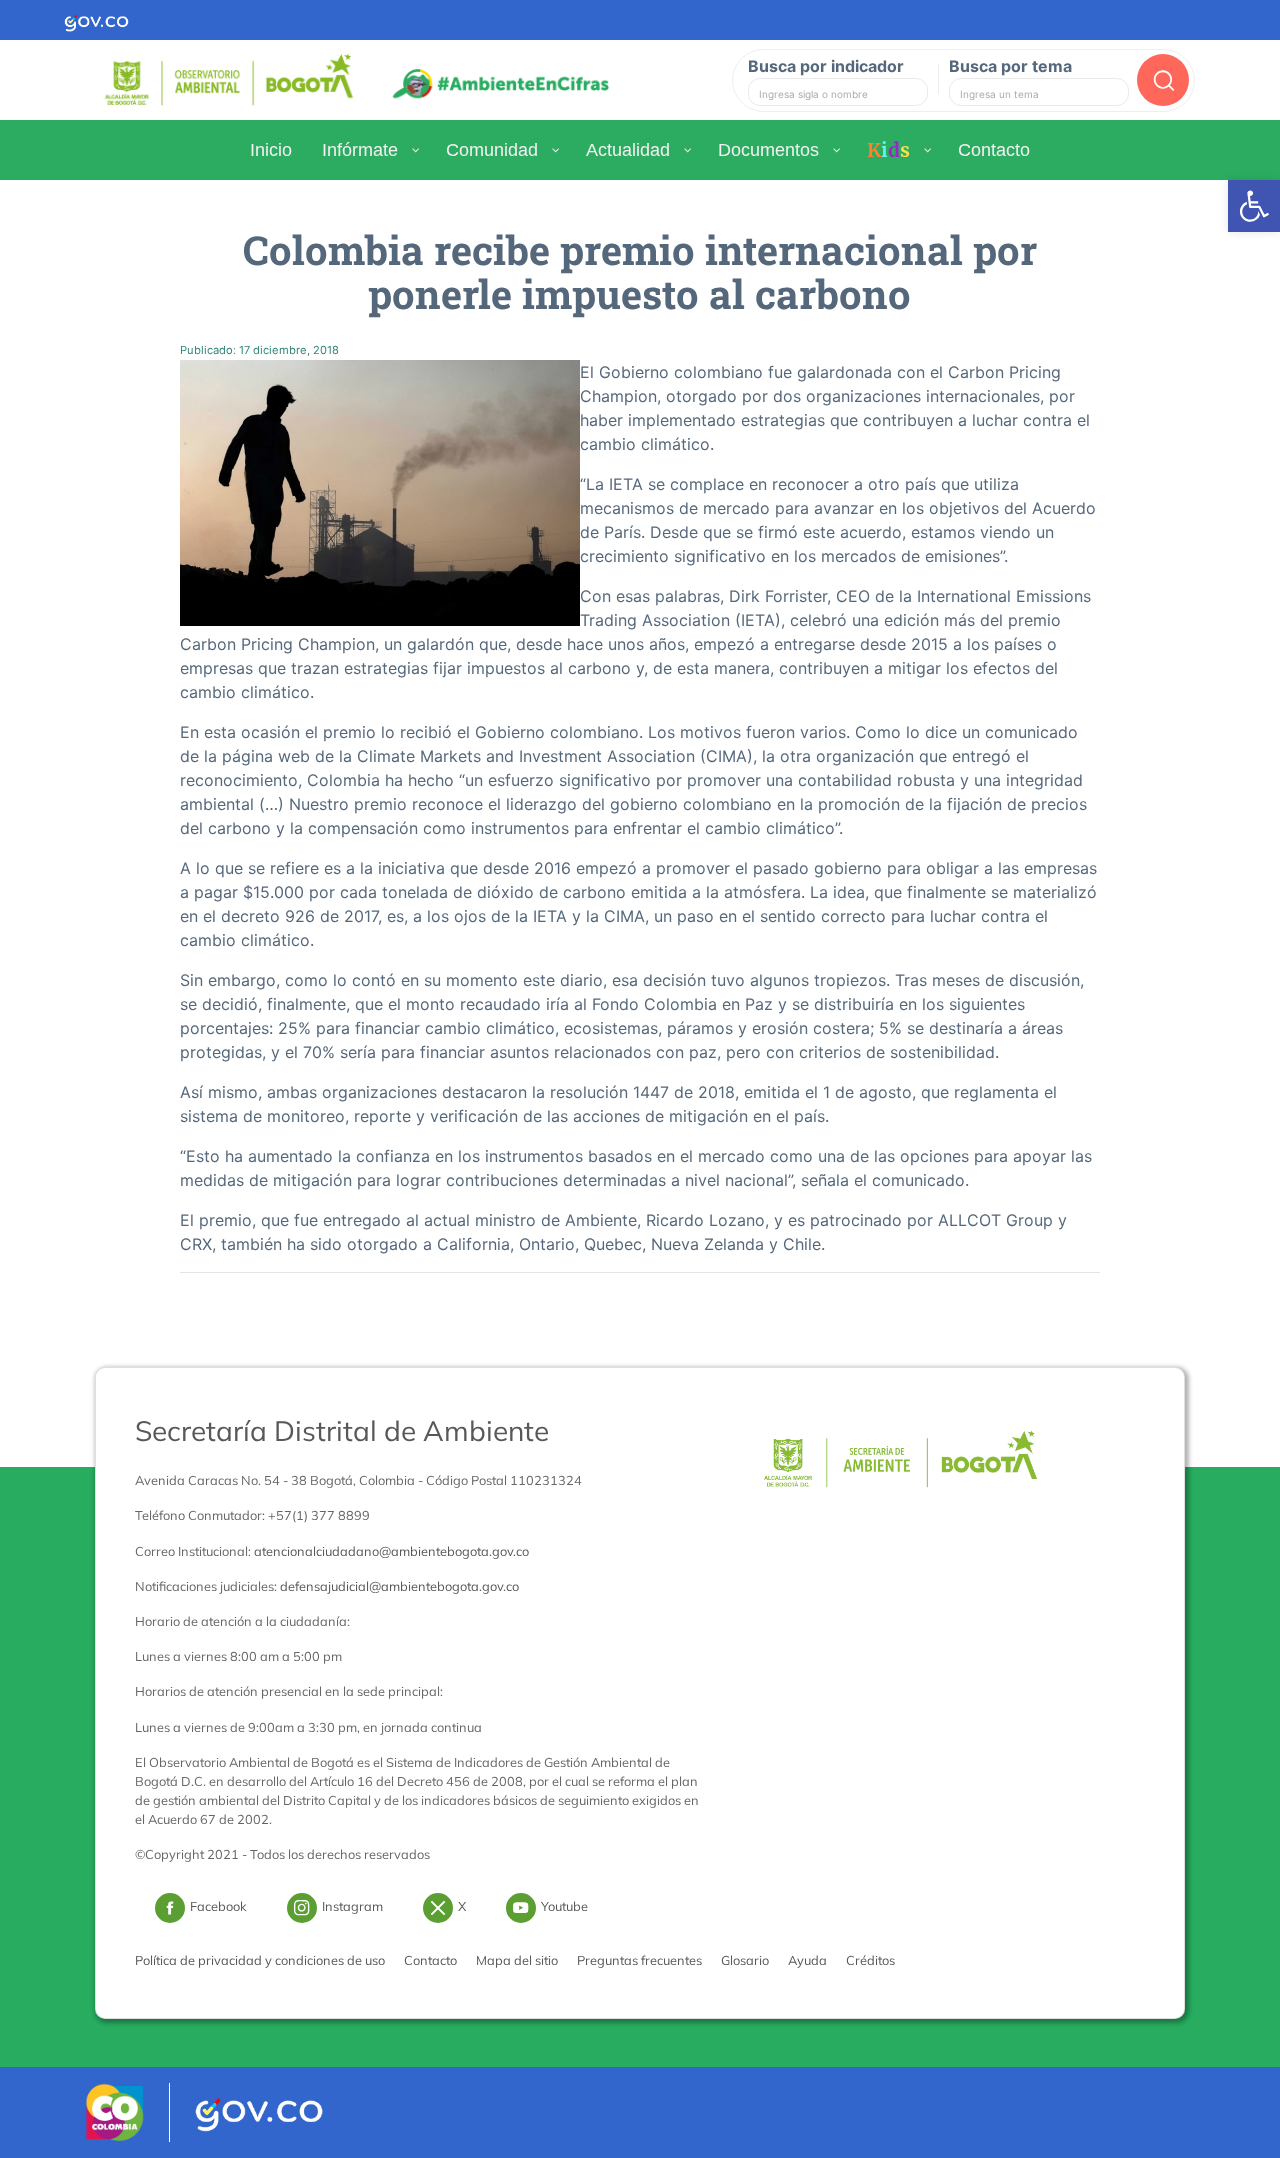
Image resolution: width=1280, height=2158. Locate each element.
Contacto (430, 1960)
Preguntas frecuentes (639, 1960)
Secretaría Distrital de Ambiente (342, 1430)
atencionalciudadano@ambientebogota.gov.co (391, 1551)
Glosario (745, 1960)
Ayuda (807, 1960)
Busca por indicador (826, 66)
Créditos (870, 1960)
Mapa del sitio (517, 1960)
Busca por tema (1010, 66)
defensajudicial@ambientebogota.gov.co (399, 1586)
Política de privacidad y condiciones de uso (260, 1960)
